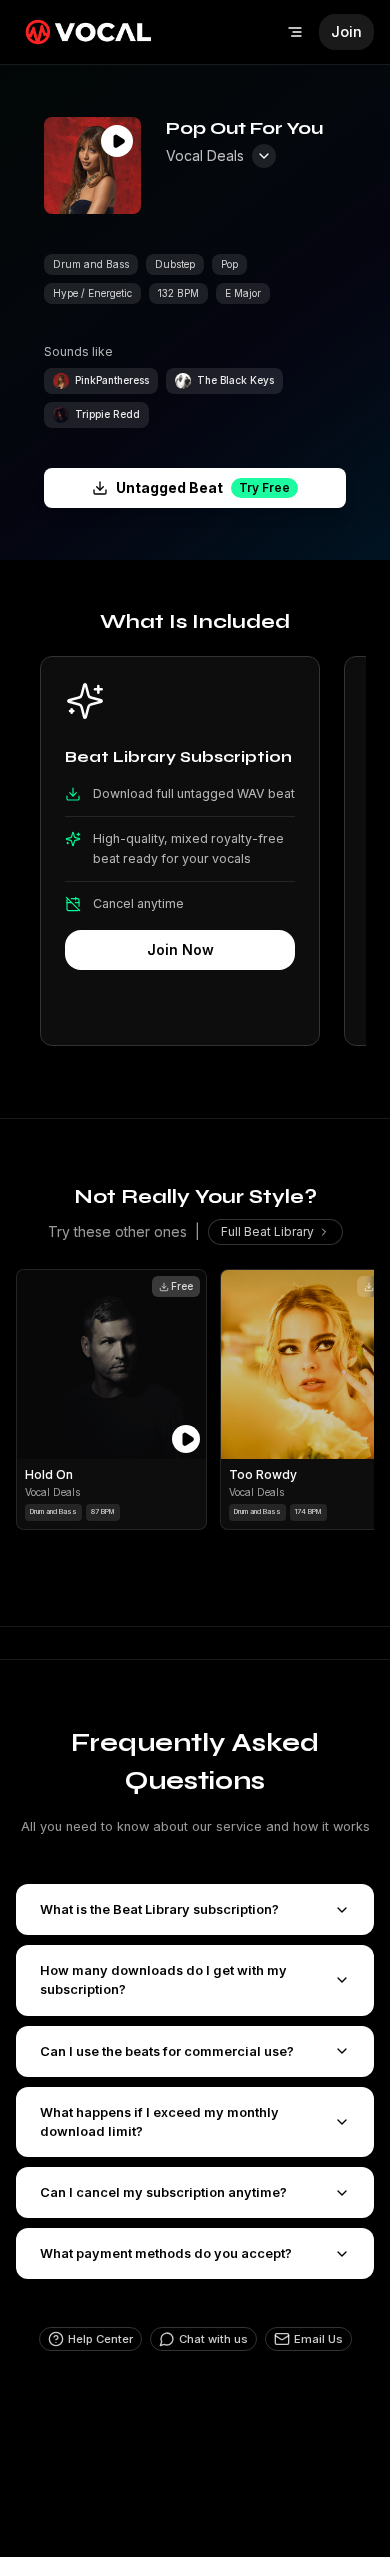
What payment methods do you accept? (166, 2253)
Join (346, 32)
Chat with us (213, 2339)
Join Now (180, 949)
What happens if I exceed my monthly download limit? (159, 2122)
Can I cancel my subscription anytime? (163, 2192)
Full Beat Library (267, 1231)
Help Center (100, 2339)
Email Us (318, 2339)
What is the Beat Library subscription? (159, 1909)
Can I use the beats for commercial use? (167, 2051)
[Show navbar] (295, 32)
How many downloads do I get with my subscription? (163, 1980)
